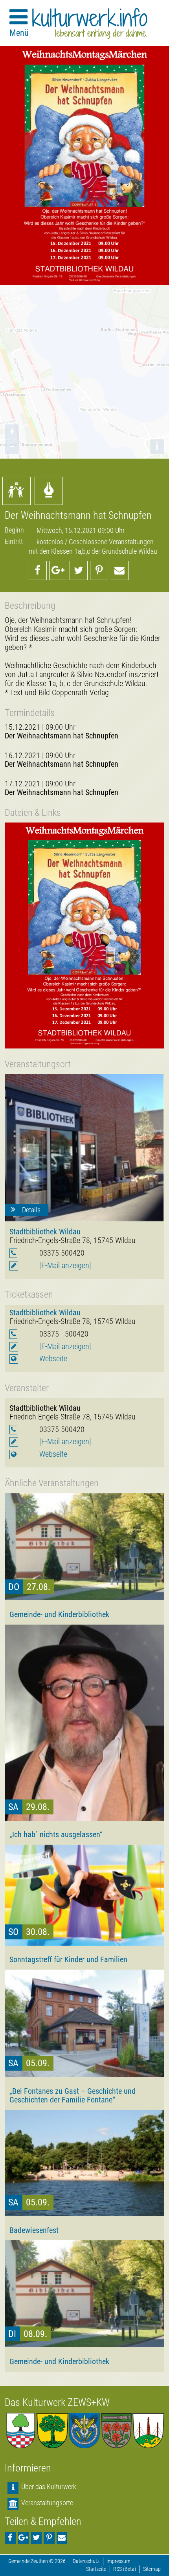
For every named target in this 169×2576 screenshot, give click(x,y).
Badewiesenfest (34, 2230)
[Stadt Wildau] (84, 2431)
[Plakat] (84, 935)
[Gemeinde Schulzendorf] (117, 2431)
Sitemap (152, 2569)
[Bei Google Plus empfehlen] (58, 570)
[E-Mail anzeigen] (65, 1266)
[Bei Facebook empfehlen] (38, 570)
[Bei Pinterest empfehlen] (99, 570)
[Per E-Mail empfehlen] (120, 570)
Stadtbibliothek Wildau (45, 1232)
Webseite (53, 1359)
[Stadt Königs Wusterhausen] (148, 2431)
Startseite (96, 2569)
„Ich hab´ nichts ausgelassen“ (56, 1834)
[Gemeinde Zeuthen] (21, 2431)
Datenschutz (86, 2561)
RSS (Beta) (125, 2569)
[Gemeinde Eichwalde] (52, 2431)
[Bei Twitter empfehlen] (79, 570)
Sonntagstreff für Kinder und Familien (68, 1959)
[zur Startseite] (90, 24)
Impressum (118, 2561)
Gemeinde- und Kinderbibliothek (59, 1614)
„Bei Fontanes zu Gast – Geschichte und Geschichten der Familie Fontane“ (73, 2095)
